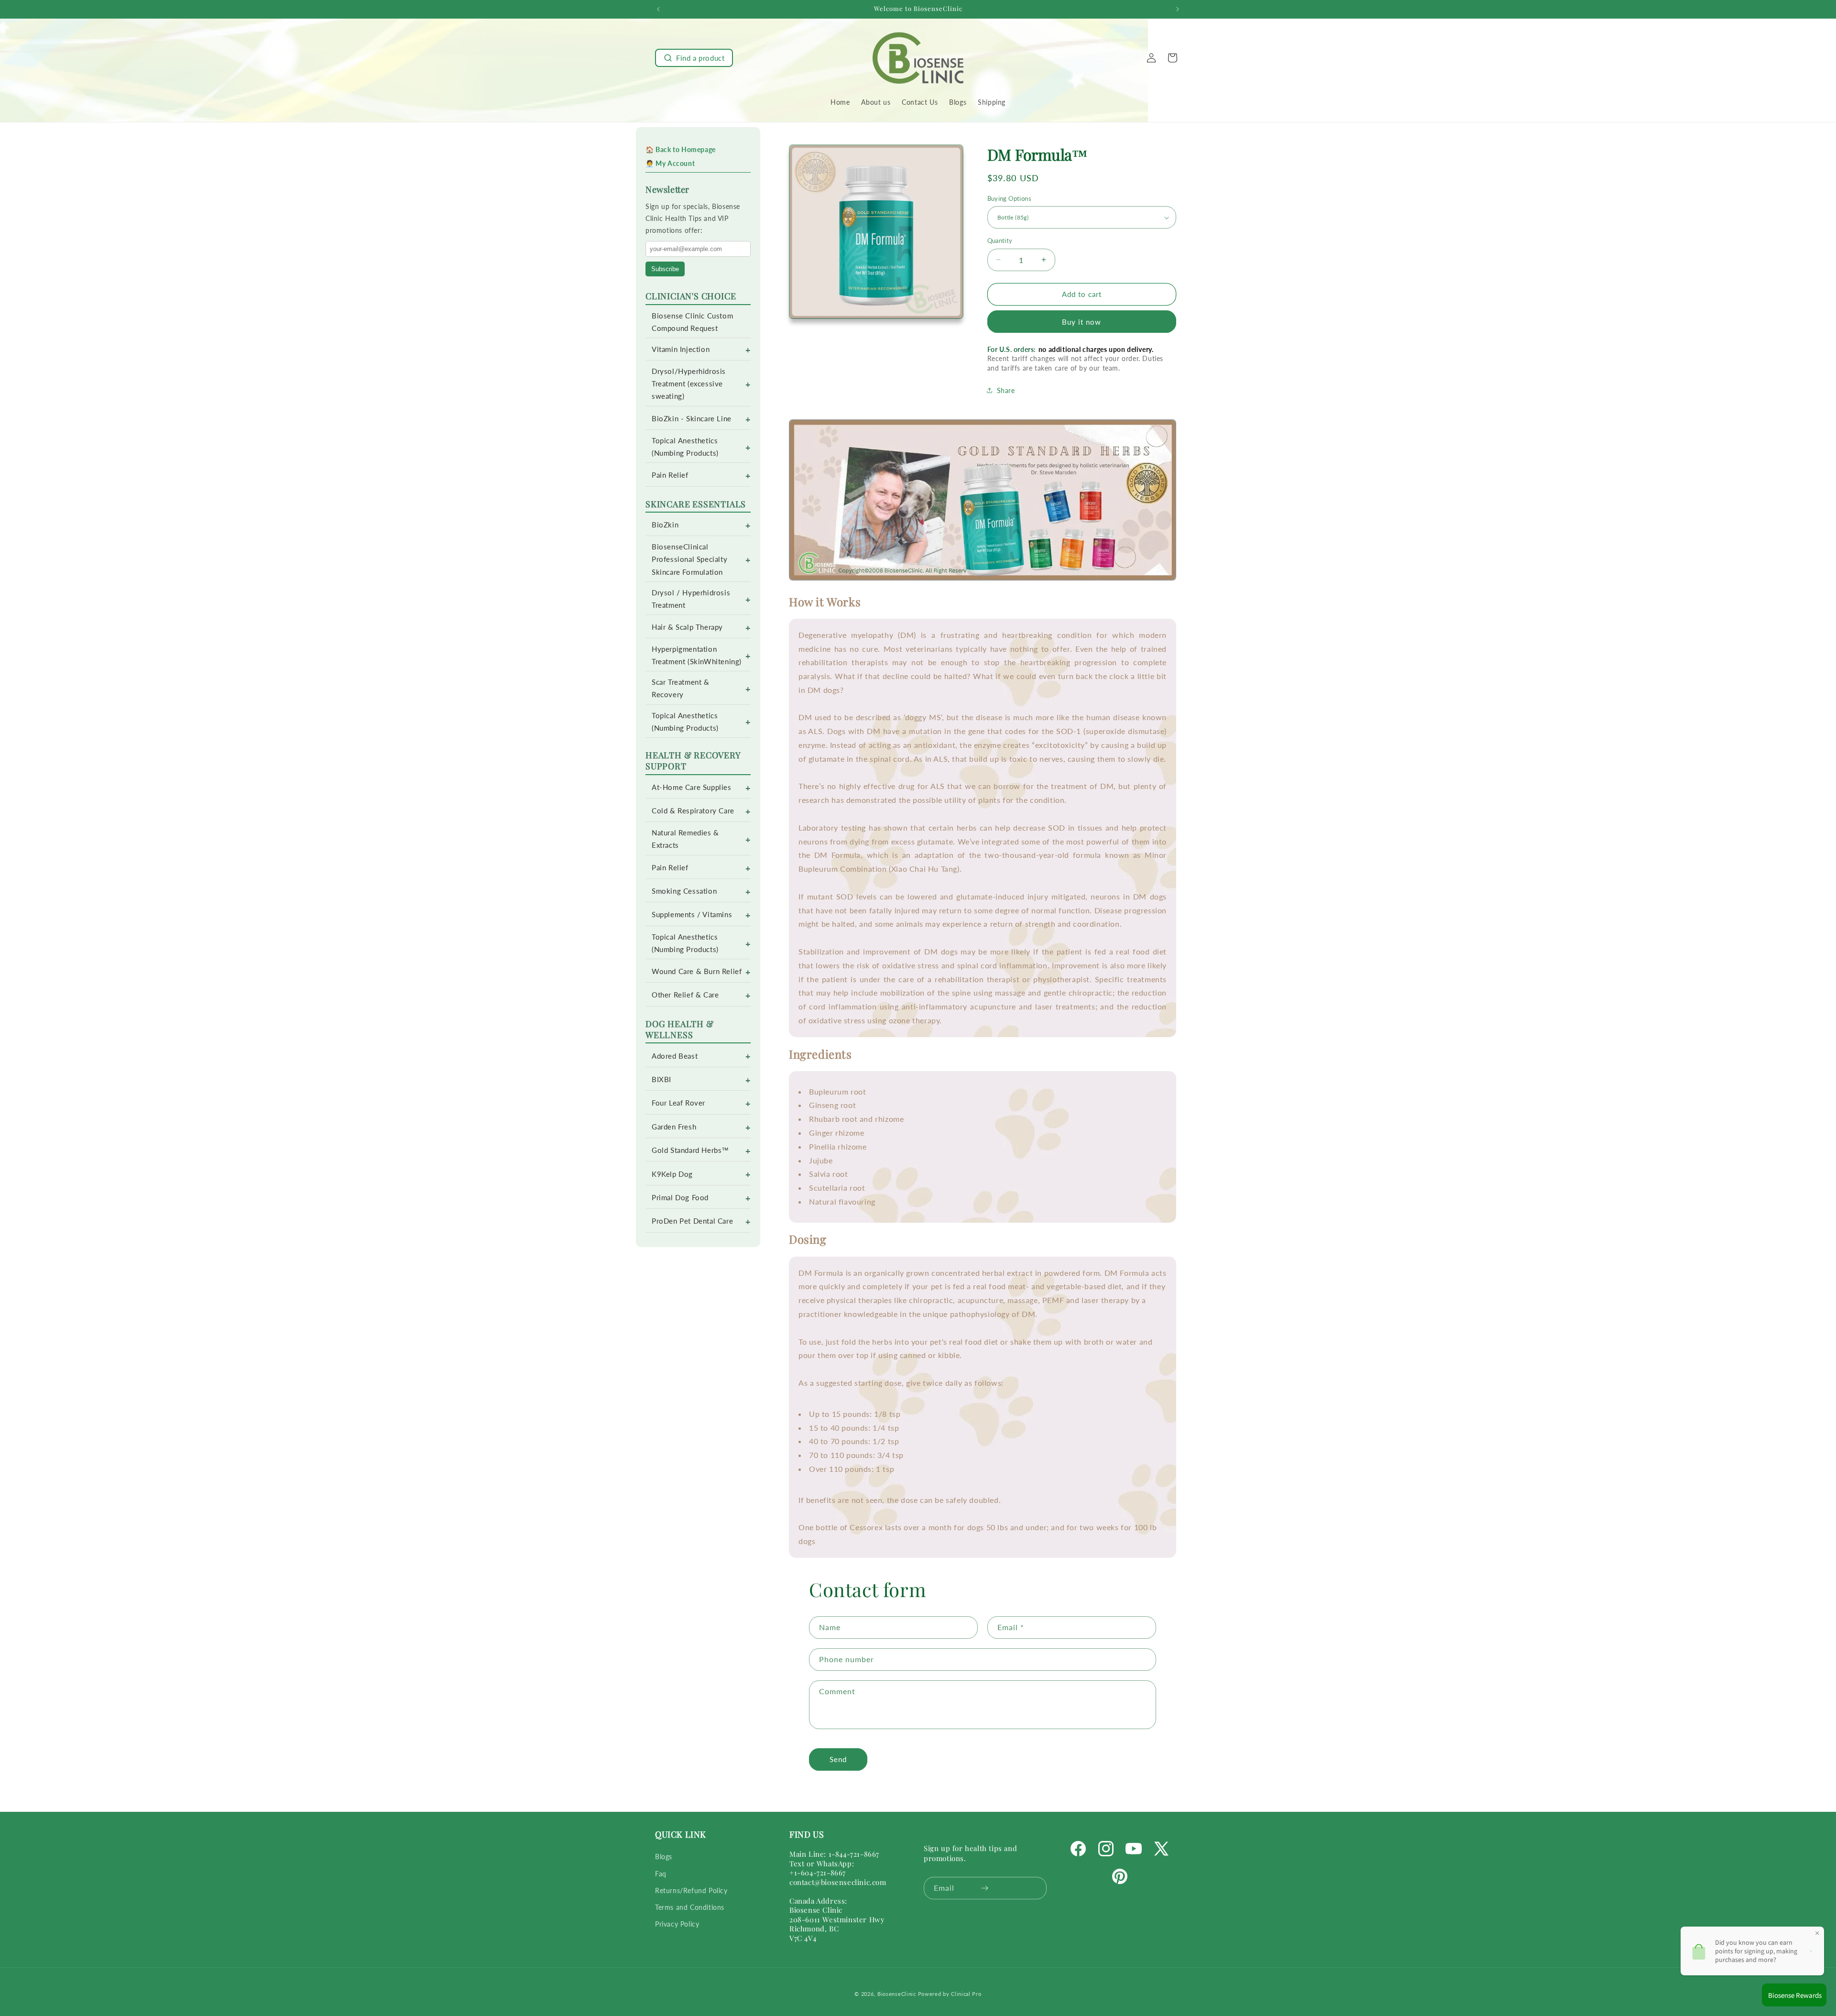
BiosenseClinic (897, 1994)
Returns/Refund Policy (691, 1890)
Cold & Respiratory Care (693, 811)
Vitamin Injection (681, 349)
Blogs (664, 1857)
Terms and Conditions (690, 1907)
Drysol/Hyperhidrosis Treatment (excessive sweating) (689, 384)
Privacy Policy (677, 1924)
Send (838, 1759)
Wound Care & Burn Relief (697, 971)
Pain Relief (670, 475)
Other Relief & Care (685, 995)
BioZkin (665, 525)
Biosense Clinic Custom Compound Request (692, 322)
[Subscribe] (985, 1888)
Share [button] (1006, 390)
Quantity (1000, 241)
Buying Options (1010, 198)
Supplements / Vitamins (692, 915)
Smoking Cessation (684, 891)
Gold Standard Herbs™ (690, 1150)
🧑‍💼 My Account (670, 163)
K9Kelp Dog (672, 1174)
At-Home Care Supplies (692, 787)
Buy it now (1082, 322)
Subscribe (665, 269)
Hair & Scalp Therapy (687, 627)
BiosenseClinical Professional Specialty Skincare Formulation (689, 559)
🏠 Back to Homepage (681, 149)
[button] (694, 58)
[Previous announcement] (658, 9)
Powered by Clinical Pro (950, 1994)
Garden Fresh (674, 1127)
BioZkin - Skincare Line (692, 419)
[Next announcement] (1178, 9)
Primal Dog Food (680, 1198)
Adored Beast (675, 1056)
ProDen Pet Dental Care (692, 1221)
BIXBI (661, 1079)
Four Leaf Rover (678, 1103)
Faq (661, 1874)
